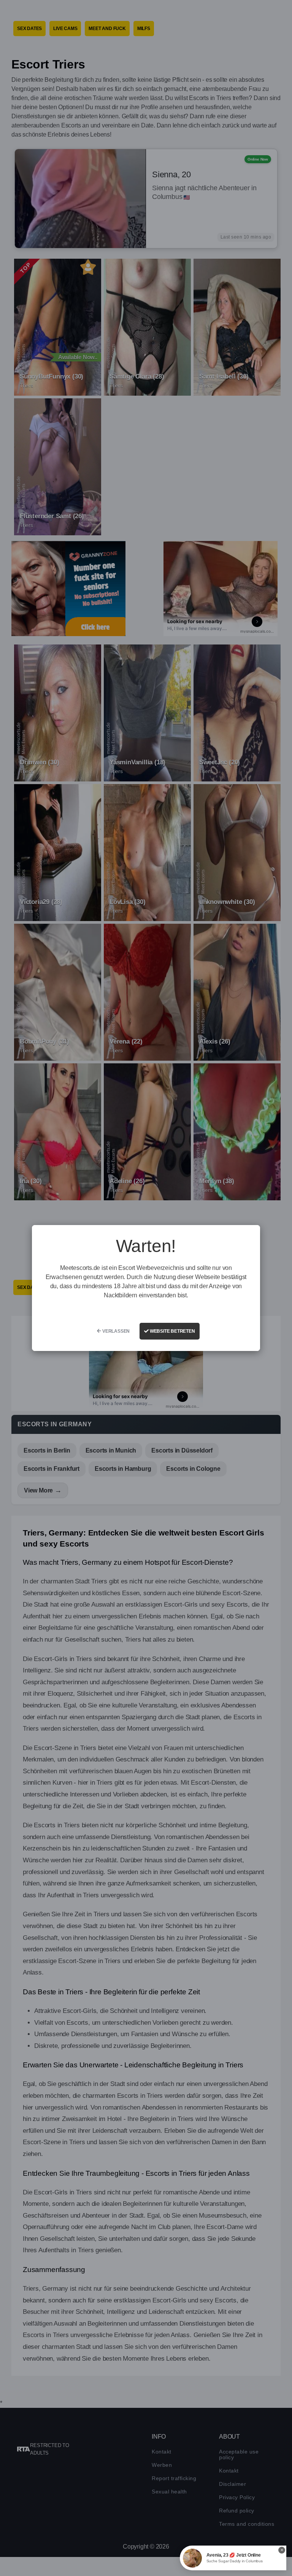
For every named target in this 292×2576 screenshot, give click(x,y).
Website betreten (172, 1331)
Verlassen (115, 1331)
